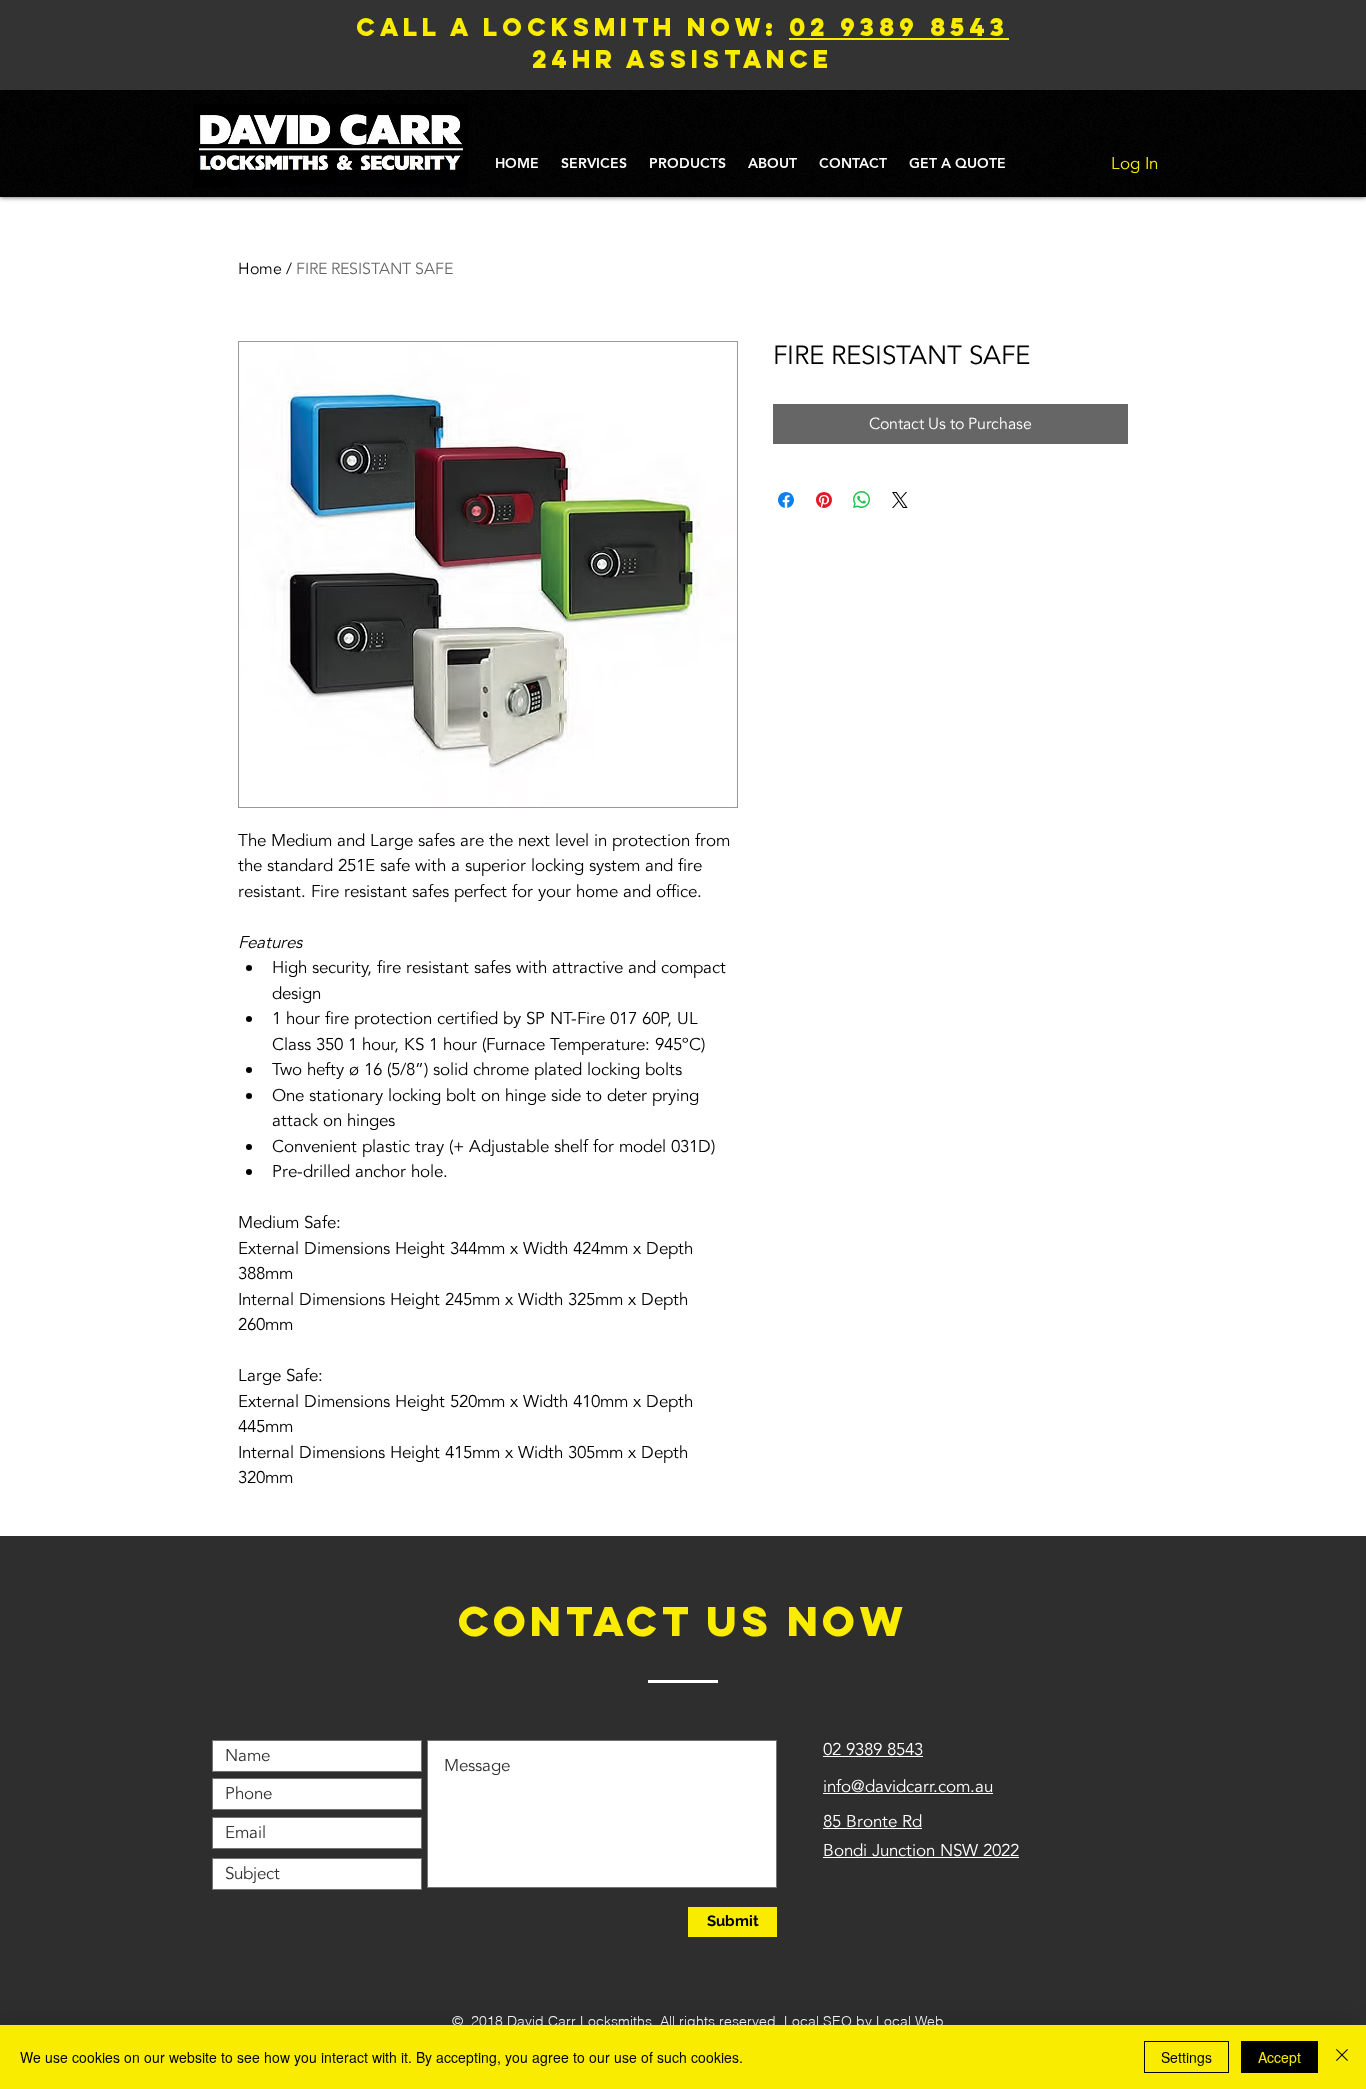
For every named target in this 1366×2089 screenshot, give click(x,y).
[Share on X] (900, 500)
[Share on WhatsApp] (862, 500)
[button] (594, 163)
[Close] (1342, 2057)
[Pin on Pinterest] (824, 500)
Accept (1279, 2057)
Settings (1186, 2057)
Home (260, 269)
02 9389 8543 (899, 27)
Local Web (910, 2021)
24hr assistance (682, 59)
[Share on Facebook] (786, 500)
